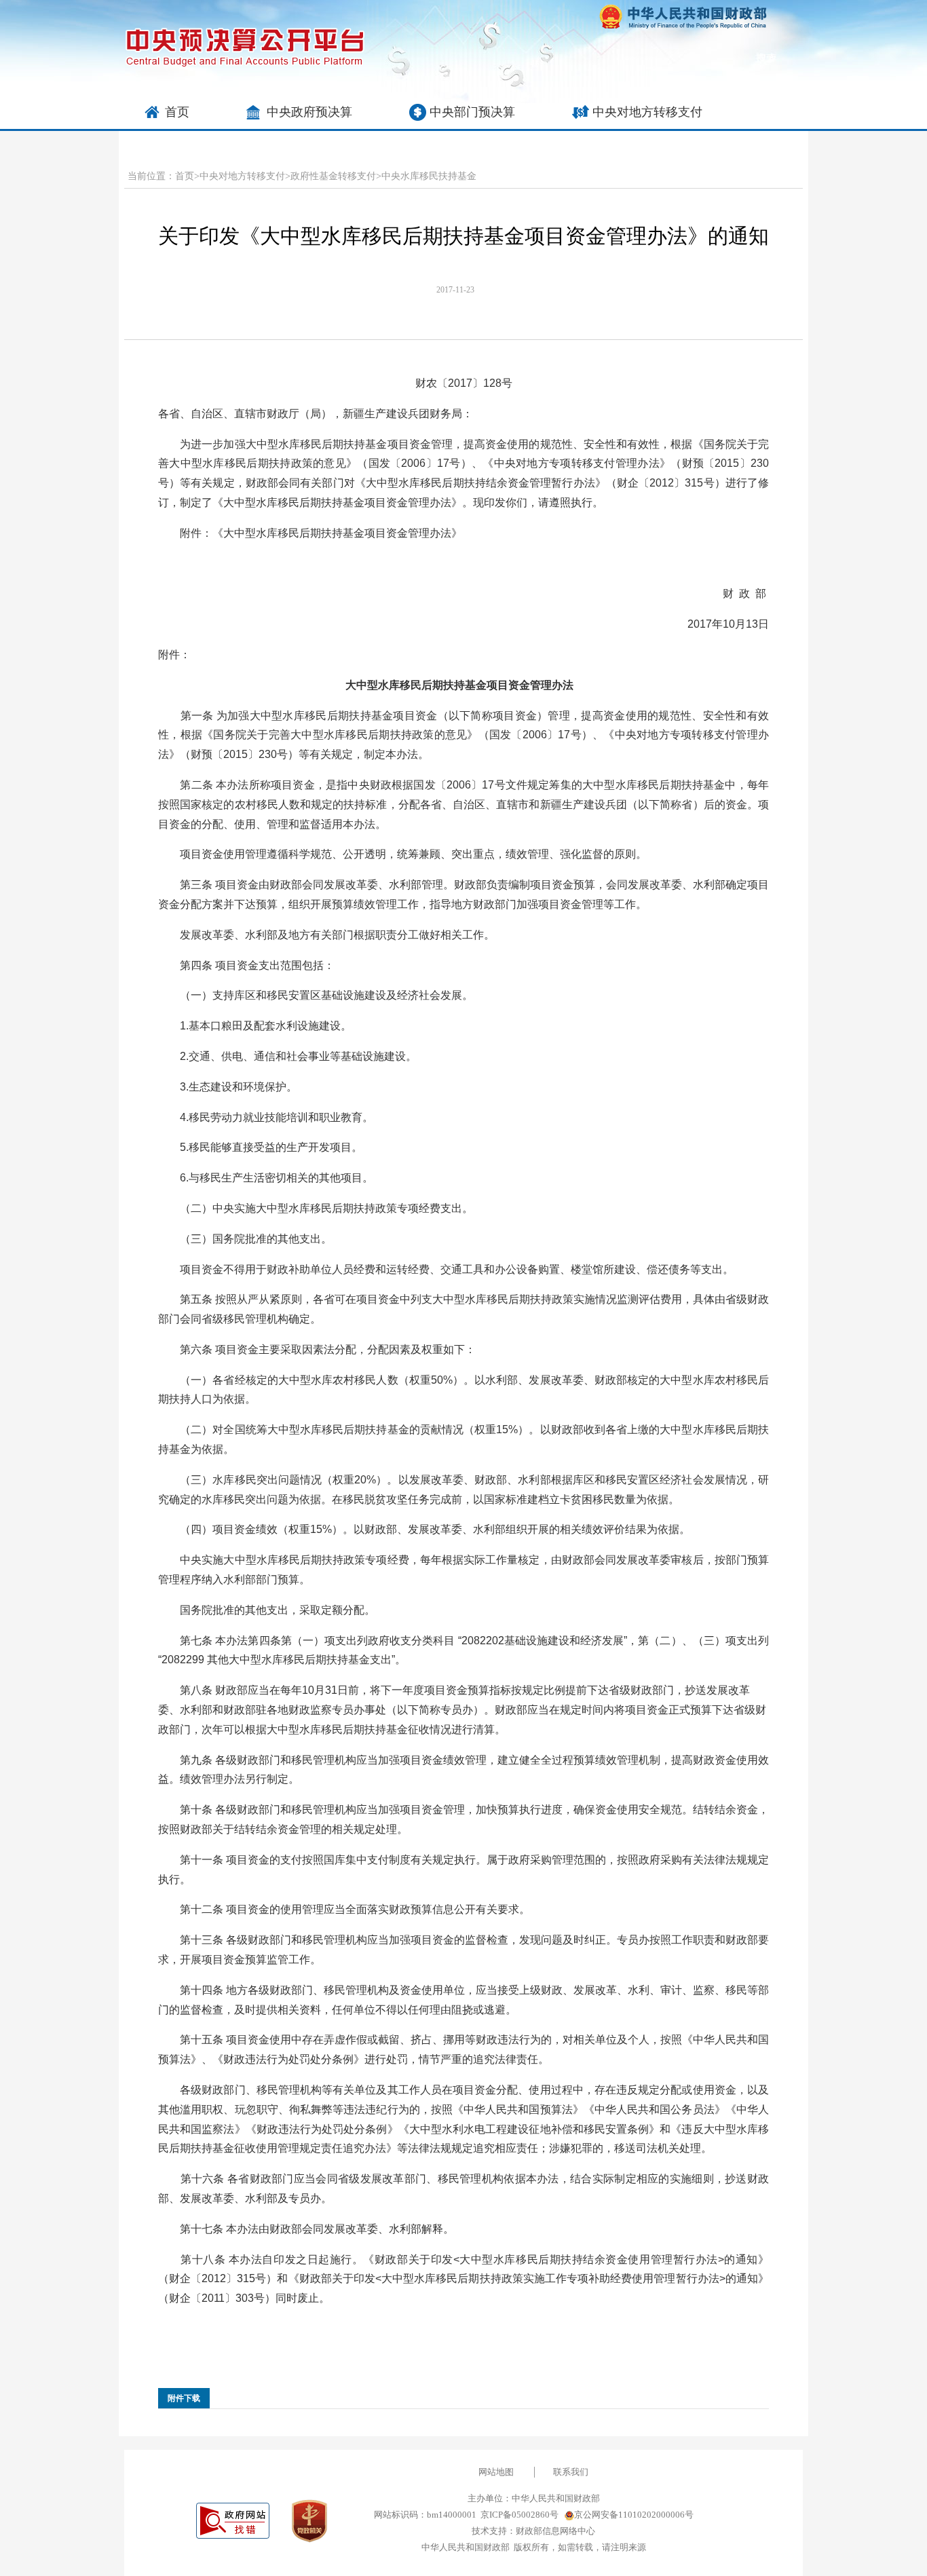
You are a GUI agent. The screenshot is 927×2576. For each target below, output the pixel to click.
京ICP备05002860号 (519, 2515)
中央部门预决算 (472, 112)
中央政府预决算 (309, 112)
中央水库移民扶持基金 (429, 176)
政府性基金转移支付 (333, 176)
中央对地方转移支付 (647, 112)
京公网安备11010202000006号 (634, 2515)
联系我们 (571, 2472)
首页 (177, 112)
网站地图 (496, 2472)
